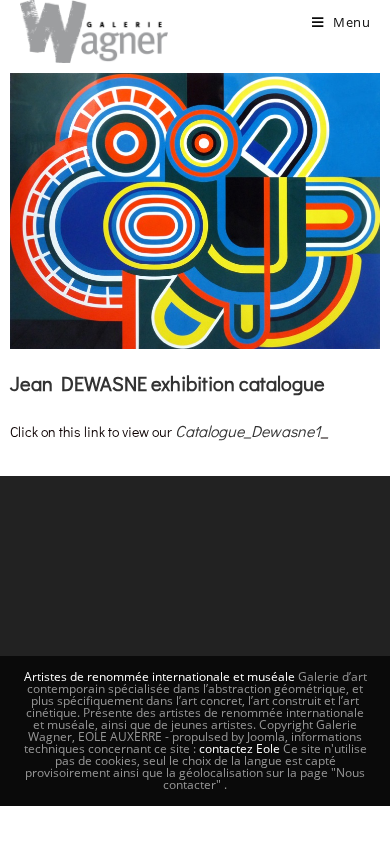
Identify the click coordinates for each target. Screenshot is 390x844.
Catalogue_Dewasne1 (248, 430)
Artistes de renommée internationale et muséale (159, 676)
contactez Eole (241, 748)
